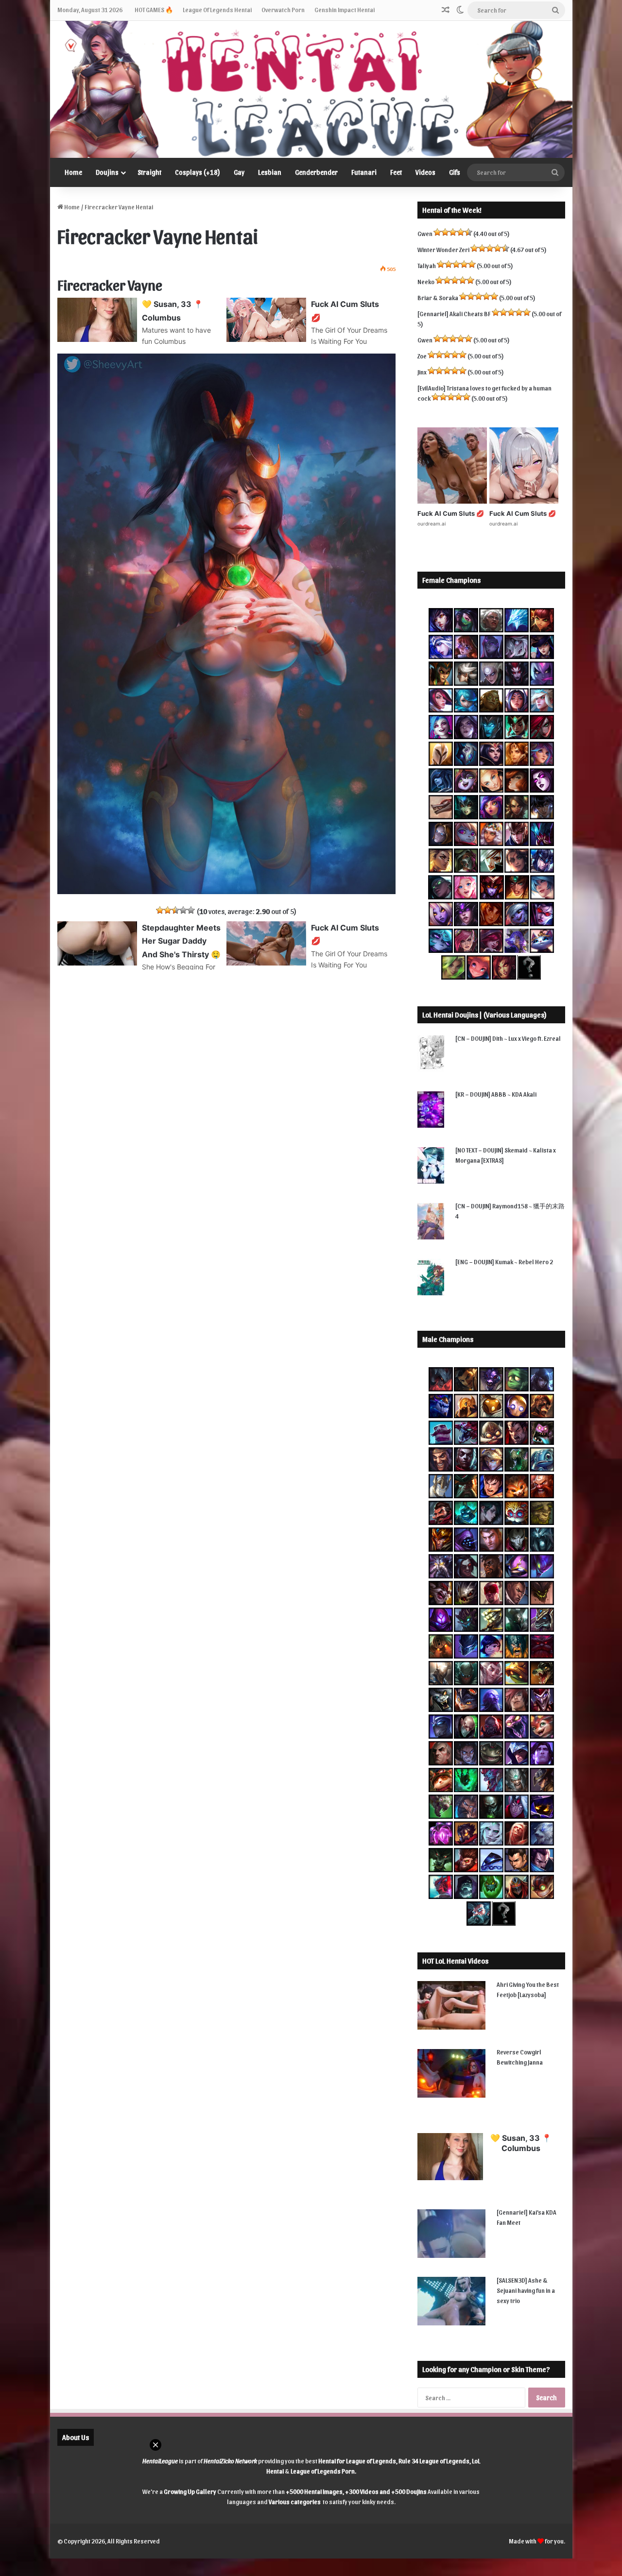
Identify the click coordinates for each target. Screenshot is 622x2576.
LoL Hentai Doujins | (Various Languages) (484, 1015)
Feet (396, 172)
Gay (239, 172)
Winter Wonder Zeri (443, 249)
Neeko (426, 281)
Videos (425, 172)
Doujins (107, 172)
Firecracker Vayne (110, 284)
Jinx (422, 372)
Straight (149, 172)
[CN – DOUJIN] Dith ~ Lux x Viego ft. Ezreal (508, 1038)
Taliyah (427, 265)
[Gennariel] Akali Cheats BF (454, 314)
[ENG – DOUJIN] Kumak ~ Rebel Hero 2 (504, 1262)
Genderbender (316, 172)
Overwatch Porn (283, 9)
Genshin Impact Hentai (345, 9)
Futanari (364, 172)
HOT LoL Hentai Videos (455, 1961)
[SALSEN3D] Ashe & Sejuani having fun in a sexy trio (526, 2290)
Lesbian (270, 172)
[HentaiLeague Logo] (311, 89)
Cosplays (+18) (198, 172)
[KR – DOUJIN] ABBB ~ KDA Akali (496, 1094)
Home (73, 172)
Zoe (422, 356)
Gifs (455, 172)
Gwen (425, 233)
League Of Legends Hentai (217, 9)
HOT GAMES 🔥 (154, 9)
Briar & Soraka (438, 297)
